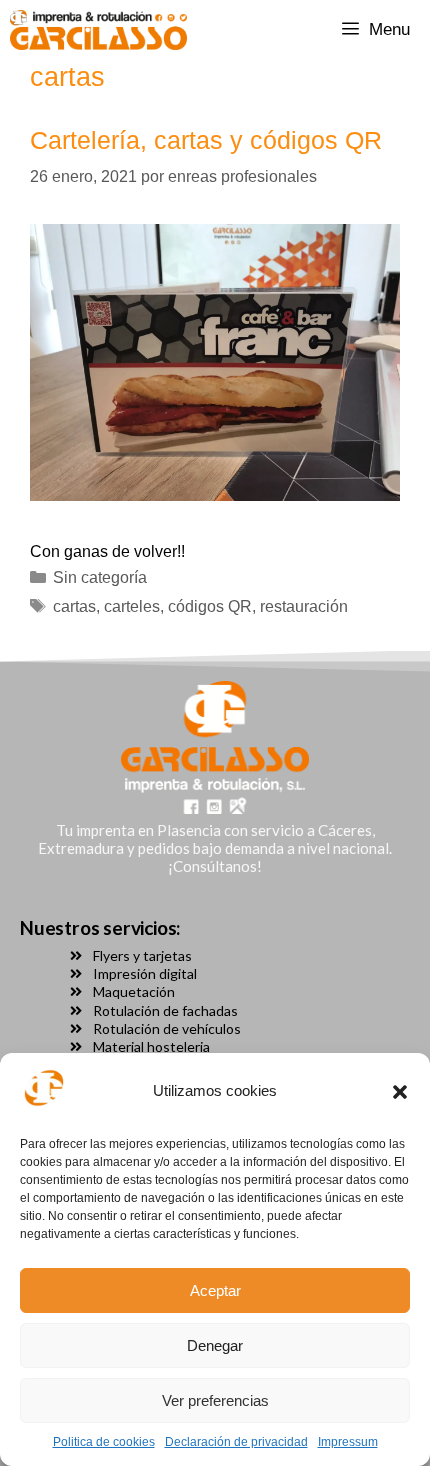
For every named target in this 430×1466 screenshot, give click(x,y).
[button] (400, 1092)
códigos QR (210, 606)
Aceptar (215, 1290)
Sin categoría (100, 577)
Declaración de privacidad (236, 1442)
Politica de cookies (104, 1442)
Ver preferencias (215, 1400)
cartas (74, 606)
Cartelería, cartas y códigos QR (206, 140)
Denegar (215, 1345)
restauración (304, 606)
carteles (132, 606)
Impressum (348, 1442)
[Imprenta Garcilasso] (98, 30)
